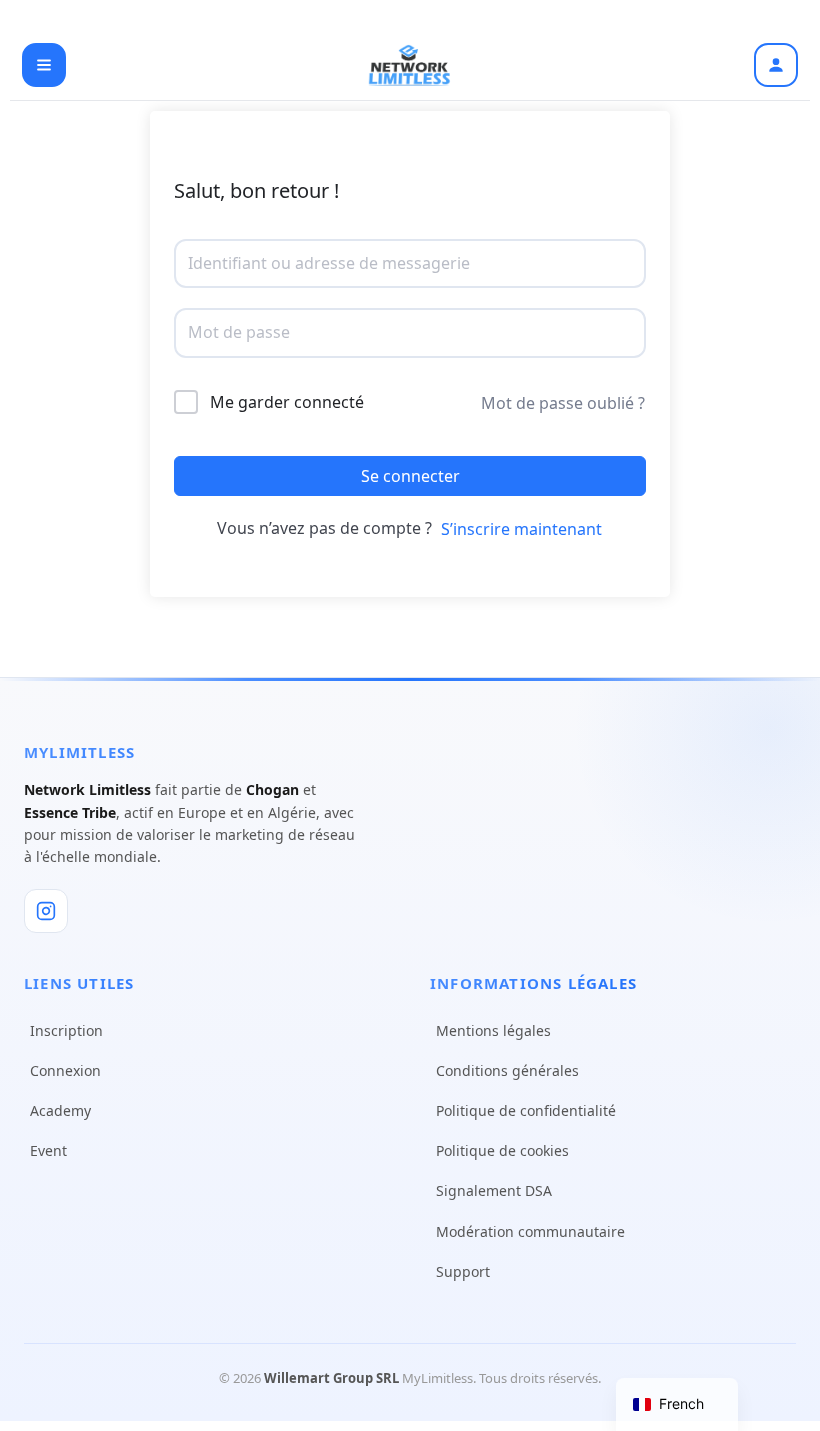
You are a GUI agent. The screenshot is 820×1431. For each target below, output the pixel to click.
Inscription (66, 1030)
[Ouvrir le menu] (44, 65)
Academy (60, 1110)
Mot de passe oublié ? (563, 403)
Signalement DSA (494, 1190)
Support (463, 1271)
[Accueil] (410, 65)
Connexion (65, 1070)
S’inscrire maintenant (521, 529)
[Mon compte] (776, 65)
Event (48, 1150)
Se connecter (410, 476)
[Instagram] (46, 911)
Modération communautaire (530, 1231)
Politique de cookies (502, 1150)
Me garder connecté (287, 402)
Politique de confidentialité (526, 1110)
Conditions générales (507, 1070)
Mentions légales (493, 1030)
